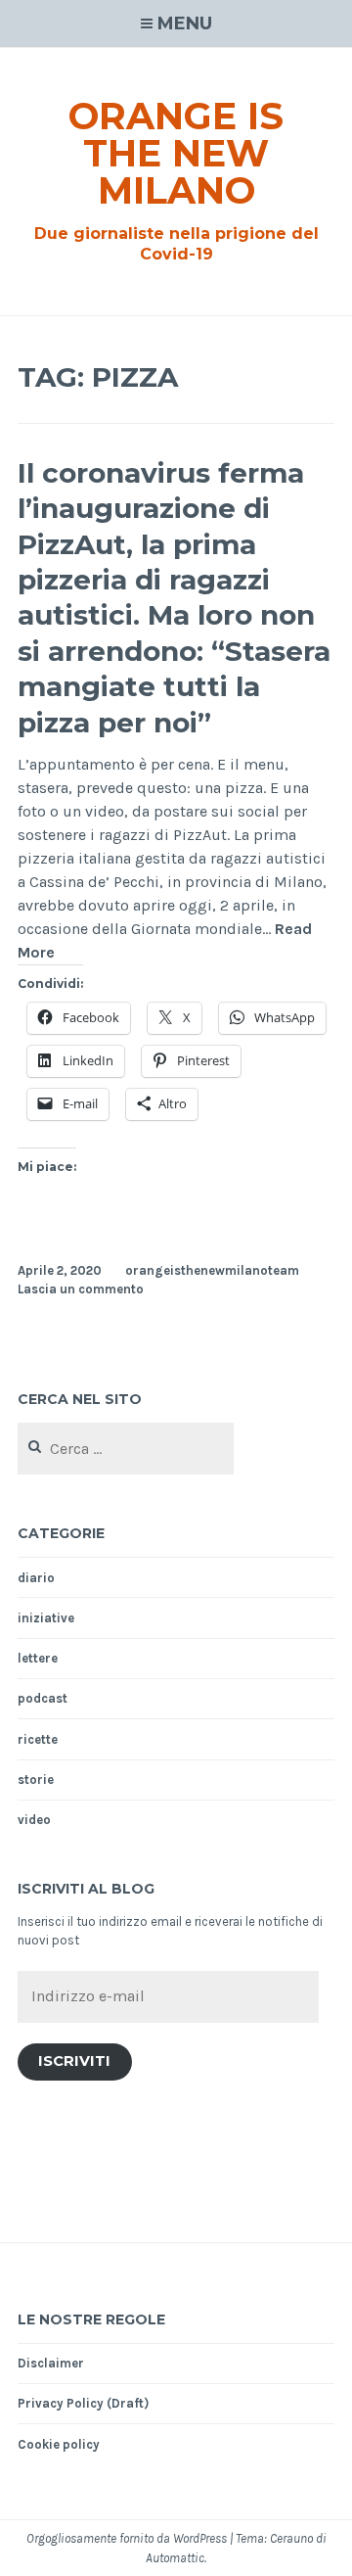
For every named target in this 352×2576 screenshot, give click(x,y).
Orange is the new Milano (176, 153)
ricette (38, 1739)
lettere (38, 1658)
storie (36, 1780)
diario (36, 1578)
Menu (185, 23)
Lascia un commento (81, 1289)
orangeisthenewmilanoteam (212, 1270)
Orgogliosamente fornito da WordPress (127, 2538)
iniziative (46, 1618)
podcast (43, 1698)
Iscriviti (74, 2061)
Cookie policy (59, 2444)
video (34, 1820)
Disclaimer (51, 2363)
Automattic (175, 2558)
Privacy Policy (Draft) (83, 2403)
